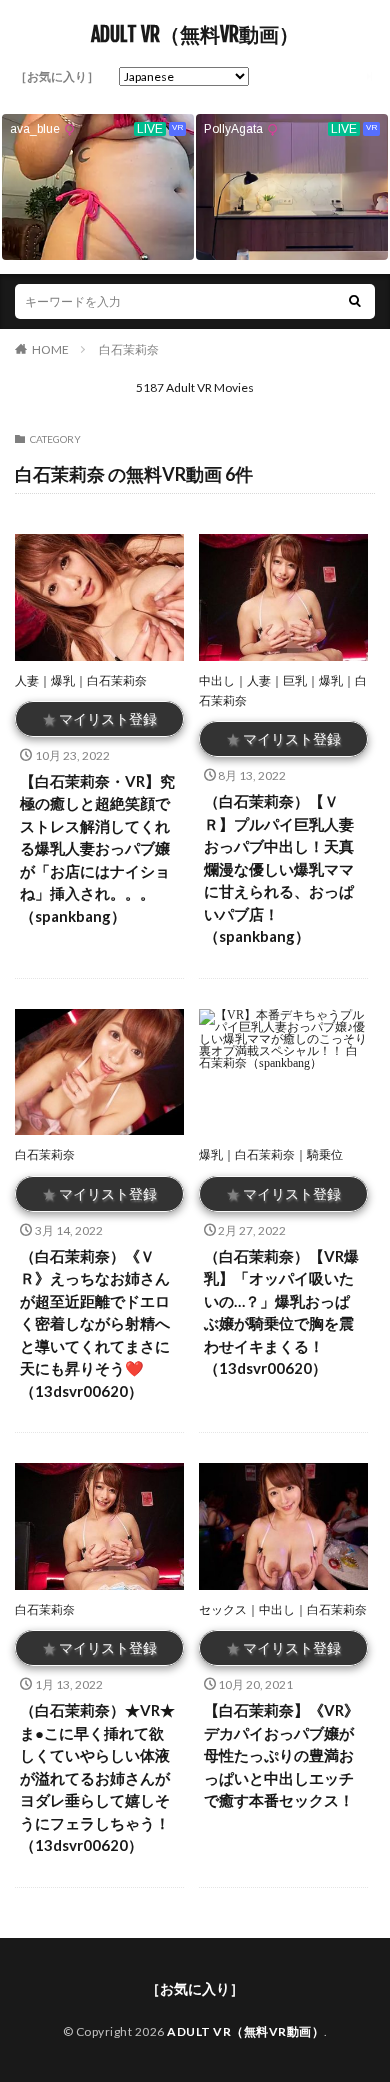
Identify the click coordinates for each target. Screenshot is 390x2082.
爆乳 (63, 680)
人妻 (27, 680)
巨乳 (295, 680)
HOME (50, 349)
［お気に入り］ (57, 76)
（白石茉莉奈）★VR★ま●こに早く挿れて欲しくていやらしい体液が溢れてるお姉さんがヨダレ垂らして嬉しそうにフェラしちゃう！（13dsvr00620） (97, 1777)
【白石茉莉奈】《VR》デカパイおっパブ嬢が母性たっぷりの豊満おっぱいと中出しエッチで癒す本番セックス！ (281, 1755)
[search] (355, 301)
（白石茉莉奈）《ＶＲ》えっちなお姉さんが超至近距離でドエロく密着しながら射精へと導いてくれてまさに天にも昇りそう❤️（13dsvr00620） (95, 1323)
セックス (223, 1609)
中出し (217, 680)
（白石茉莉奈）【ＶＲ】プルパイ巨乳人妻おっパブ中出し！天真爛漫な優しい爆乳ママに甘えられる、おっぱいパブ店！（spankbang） (279, 868)
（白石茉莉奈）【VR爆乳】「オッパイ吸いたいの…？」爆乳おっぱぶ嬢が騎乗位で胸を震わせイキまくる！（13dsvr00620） (281, 1312)
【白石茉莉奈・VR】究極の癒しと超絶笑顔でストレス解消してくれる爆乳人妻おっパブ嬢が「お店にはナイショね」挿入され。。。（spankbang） (97, 848)
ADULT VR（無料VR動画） (195, 35)
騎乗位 (325, 1154)
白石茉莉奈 (129, 349)
